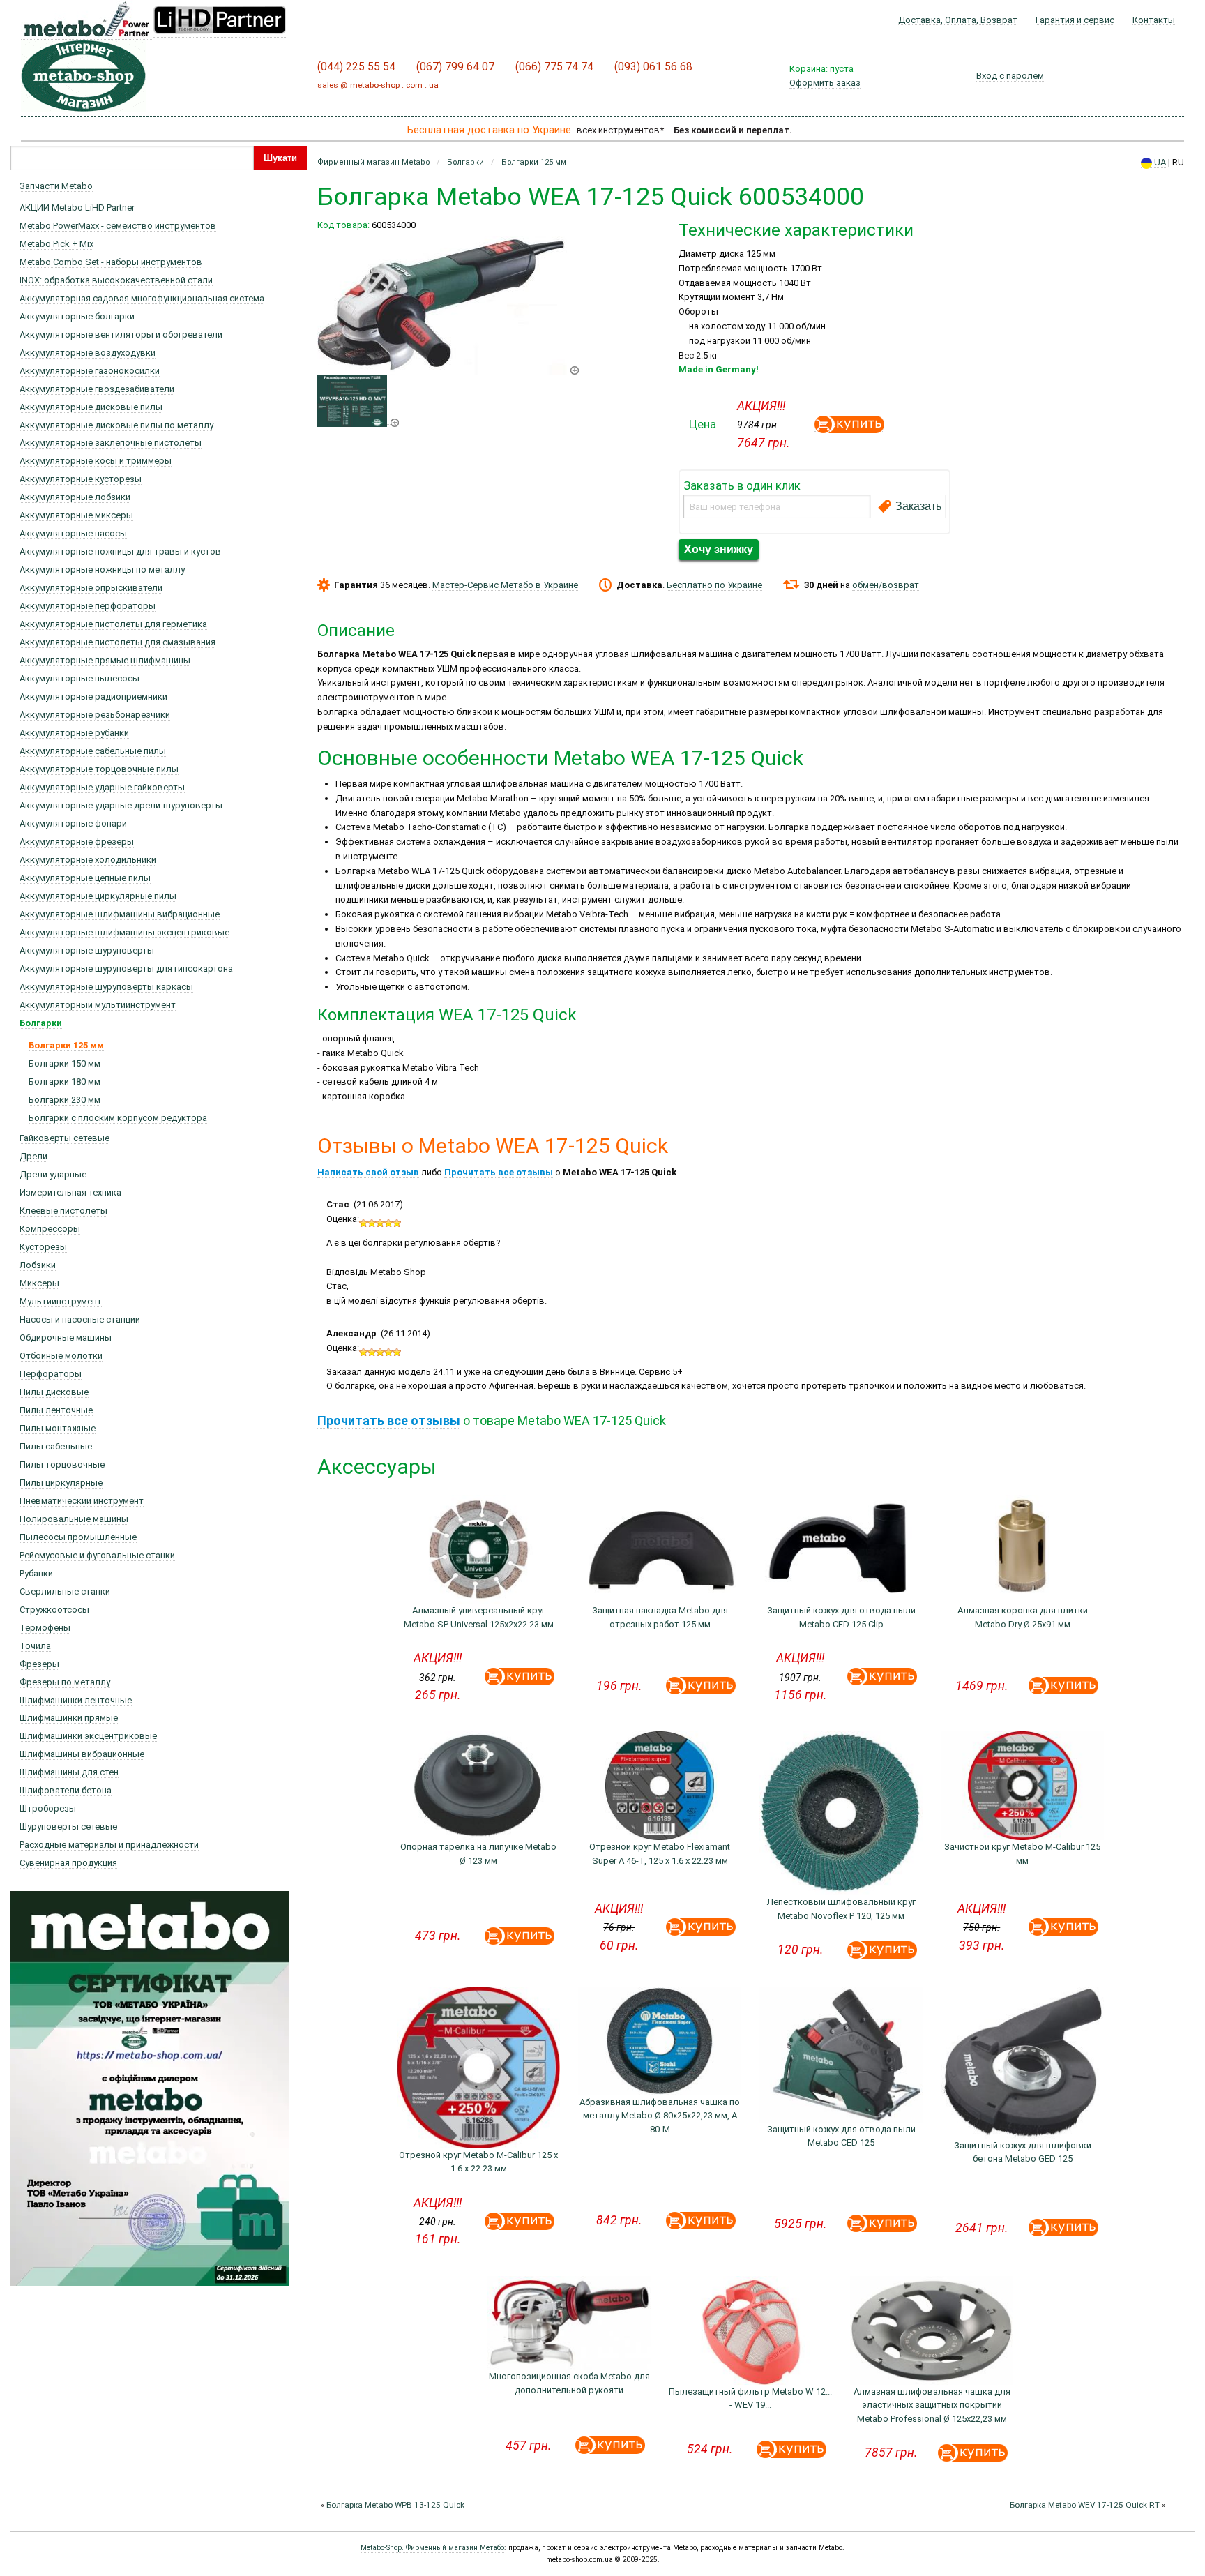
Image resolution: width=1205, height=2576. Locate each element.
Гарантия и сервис (1075, 20)
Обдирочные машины (66, 1338)
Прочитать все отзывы (499, 1172)
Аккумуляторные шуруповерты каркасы (106, 987)
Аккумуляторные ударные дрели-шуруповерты (121, 805)
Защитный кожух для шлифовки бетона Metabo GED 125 (1023, 2152)
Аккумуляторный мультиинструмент (98, 1005)
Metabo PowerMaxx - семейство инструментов (118, 226)
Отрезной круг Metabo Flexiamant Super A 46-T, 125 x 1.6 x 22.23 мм (660, 1854)
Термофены (45, 1628)
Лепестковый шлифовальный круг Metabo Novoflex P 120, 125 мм (841, 1909)
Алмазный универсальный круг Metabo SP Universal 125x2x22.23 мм (479, 1617)
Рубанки (36, 1573)
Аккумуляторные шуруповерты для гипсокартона (126, 969)
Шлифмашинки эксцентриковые (88, 1736)
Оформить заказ (825, 83)
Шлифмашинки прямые (69, 1718)
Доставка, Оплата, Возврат (958, 20)
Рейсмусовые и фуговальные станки (97, 1555)
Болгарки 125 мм (66, 1045)
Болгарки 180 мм (65, 1082)
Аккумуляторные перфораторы (88, 606)
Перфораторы (51, 1374)
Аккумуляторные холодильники (88, 860)
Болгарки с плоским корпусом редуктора (118, 1118)
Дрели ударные (53, 1174)
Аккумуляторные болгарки (77, 316)
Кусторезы (43, 1247)
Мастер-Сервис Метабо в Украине (505, 585)
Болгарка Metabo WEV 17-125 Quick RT (1085, 2505)
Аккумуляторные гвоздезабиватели (97, 389)
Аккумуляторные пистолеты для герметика (113, 624)
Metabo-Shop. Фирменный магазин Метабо (432, 2548)
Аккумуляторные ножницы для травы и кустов (120, 551)
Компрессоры (50, 1229)
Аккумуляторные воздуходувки (88, 353)
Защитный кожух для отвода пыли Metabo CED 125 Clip (841, 1617)
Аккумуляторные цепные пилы (85, 878)
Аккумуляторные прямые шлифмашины (105, 660)
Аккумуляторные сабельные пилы (93, 751)
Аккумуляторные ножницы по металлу (102, 570)
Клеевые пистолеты (63, 1211)
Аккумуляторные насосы (73, 533)
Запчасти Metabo (56, 186)
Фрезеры (39, 1664)
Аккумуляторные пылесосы (79, 678)
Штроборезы (48, 1808)
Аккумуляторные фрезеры (77, 842)
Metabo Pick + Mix (56, 244)
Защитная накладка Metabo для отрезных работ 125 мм (660, 1617)
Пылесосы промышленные (78, 1537)
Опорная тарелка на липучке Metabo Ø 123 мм (478, 1854)
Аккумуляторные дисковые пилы (91, 407)
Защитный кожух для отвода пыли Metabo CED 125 (841, 2136)
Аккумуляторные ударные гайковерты (102, 787)
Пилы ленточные (56, 1410)
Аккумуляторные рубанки (74, 733)
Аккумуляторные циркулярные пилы (98, 896)
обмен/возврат (886, 585)
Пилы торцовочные (62, 1464)
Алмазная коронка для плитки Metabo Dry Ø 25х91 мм (1023, 1617)
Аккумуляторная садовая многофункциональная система (142, 298)
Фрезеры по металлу (65, 1682)
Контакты (1154, 20)
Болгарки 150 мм (65, 1063)
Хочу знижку (719, 549)
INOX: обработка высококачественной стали (116, 280)
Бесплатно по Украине (714, 585)
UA (1159, 162)
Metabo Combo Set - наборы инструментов (111, 262)
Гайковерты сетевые (65, 1138)
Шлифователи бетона (66, 1790)
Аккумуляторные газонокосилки (90, 371)
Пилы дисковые (54, 1392)
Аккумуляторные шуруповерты (87, 950)
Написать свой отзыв (368, 1172)
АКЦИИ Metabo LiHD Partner (77, 208)
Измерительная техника (70, 1192)
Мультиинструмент (61, 1301)
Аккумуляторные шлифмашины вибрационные (120, 914)
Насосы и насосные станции (80, 1319)
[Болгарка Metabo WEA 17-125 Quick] (449, 367)
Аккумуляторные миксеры (76, 515)
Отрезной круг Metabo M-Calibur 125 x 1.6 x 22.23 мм (478, 2162)
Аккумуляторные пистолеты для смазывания (118, 642)
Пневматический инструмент (82, 1501)
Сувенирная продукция (68, 1863)
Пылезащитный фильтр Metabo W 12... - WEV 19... (750, 2398)
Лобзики (38, 1265)
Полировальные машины (74, 1519)
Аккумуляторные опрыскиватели (91, 588)
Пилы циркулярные (61, 1483)
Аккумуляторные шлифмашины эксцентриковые (124, 932)
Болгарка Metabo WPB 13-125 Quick (395, 2505)
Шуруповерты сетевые (68, 1826)
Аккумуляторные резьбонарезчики (95, 715)
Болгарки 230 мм (65, 1100)
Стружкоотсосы (54, 1610)
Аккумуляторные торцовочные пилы (99, 769)
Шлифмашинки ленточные (76, 1700)
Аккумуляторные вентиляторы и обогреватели (121, 334)
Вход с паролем (1010, 76)
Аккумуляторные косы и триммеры (96, 461)
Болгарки (41, 1023)
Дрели (33, 1156)
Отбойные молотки (61, 1356)
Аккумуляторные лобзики (75, 497)
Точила (35, 1646)
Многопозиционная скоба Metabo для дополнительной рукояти (569, 2383)
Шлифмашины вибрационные (82, 1754)
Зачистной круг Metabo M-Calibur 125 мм (1022, 1854)
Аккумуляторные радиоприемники (93, 696)
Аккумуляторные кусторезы (81, 479)
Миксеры (39, 1283)
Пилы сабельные (56, 1446)
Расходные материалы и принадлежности (109, 1845)
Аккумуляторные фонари (73, 823)
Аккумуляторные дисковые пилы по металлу (116, 425)
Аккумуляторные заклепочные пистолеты (111, 443)
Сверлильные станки (65, 1591)
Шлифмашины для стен (69, 1772)
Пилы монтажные (58, 1428)
